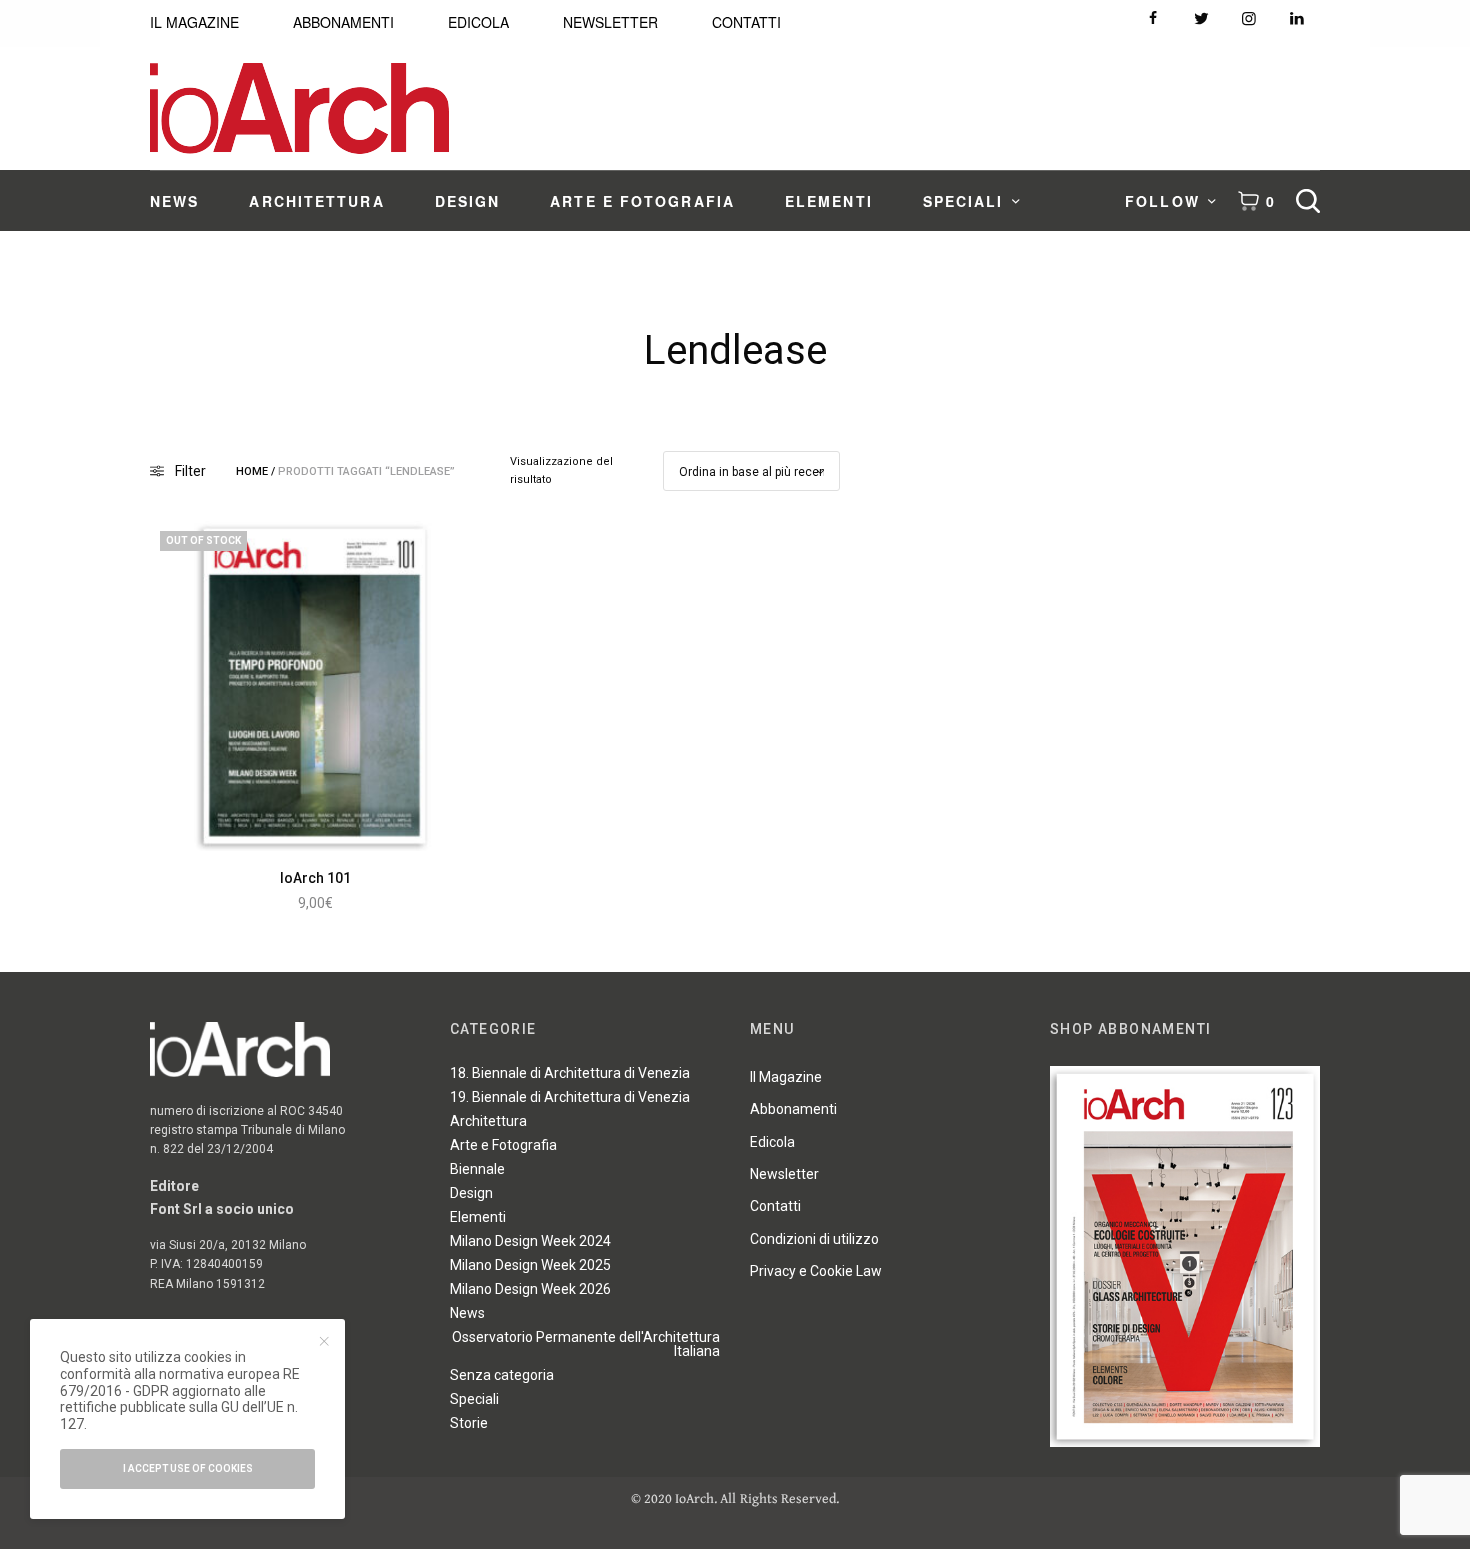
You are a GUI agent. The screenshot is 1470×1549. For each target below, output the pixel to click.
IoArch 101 (315, 878)
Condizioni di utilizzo (814, 1239)
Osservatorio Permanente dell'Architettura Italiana (586, 1344)
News (467, 1313)
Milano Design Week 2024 (530, 1241)
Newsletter (784, 1174)
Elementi (478, 1217)
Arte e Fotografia (503, 1145)
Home (252, 471)
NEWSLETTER (610, 22)
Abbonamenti (793, 1109)
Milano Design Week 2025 (530, 1265)
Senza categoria (502, 1375)
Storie (469, 1423)
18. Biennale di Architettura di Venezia (570, 1073)
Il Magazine (786, 1077)
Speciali (474, 1399)
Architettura (488, 1121)
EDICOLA (478, 22)
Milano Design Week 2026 (530, 1289)
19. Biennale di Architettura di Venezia (570, 1097)
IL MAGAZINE (194, 22)
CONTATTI (746, 22)
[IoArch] (299, 108)
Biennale (477, 1169)
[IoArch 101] (315, 686)
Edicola (772, 1142)
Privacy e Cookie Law (816, 1271)
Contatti (775, 1206)
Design (471, 1193)
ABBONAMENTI (343, 22)
